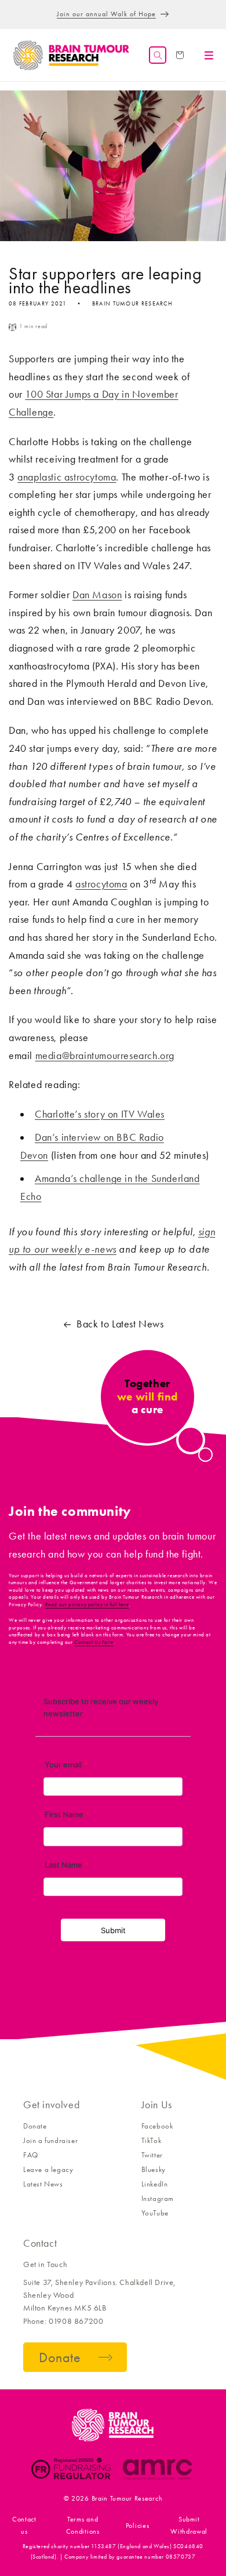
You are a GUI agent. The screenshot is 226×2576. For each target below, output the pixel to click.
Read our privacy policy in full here (87, 1604)
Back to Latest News (120, 1324)
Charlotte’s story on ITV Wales (100, 1114)
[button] (158, 55)
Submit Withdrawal (189, 2525)
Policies (138, 2526)
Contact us (24, 2525)
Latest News (43, 2184)
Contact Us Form (94, 1642)
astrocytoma (101, 884)
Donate (35, 2126)
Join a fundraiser (50, 2140)
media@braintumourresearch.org (105, 1056)
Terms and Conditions (83, 2525)
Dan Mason (97, 595)
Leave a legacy (48, 2169)
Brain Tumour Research (127, 2498)
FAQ (31, 2155)
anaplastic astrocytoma (67, 477)
